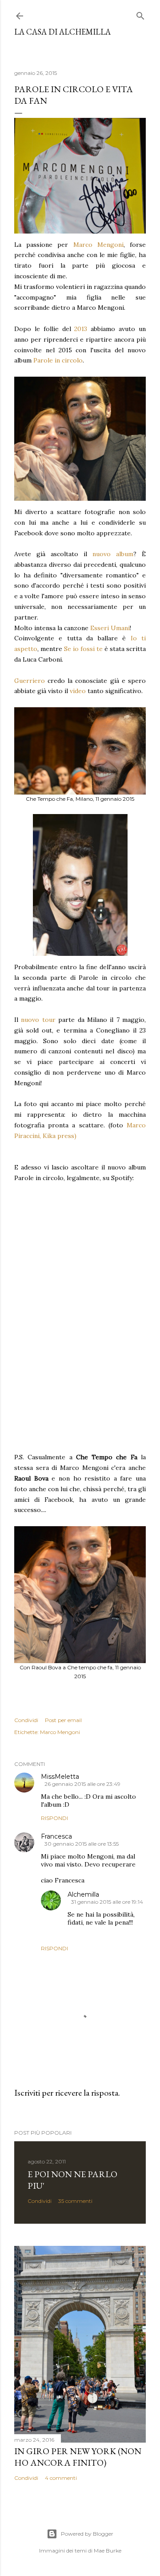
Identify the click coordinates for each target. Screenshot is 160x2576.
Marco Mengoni (98, 245)
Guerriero (30, 681)
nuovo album (113, 554)
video (78, 691)
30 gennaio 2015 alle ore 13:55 (82, 1844)
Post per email (63, 1720)
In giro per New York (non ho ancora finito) (78, 2457)
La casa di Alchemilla (62, 32)
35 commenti (75, 2201)
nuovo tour (38, 1020)
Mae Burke (108, 2551)
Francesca (56, 1836)
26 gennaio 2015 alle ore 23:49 (82, 1784)
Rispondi (54, 1818)
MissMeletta (60, 1777)
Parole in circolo (58, 360)
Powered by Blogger (87, 2534)
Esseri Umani (110, 628)
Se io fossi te (83, 649)
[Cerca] (140, 14)
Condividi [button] (26, 1720)
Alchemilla (83, 1894)
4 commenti (61, 2478)
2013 (81, 329)
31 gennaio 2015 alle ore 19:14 (107, 1902)
